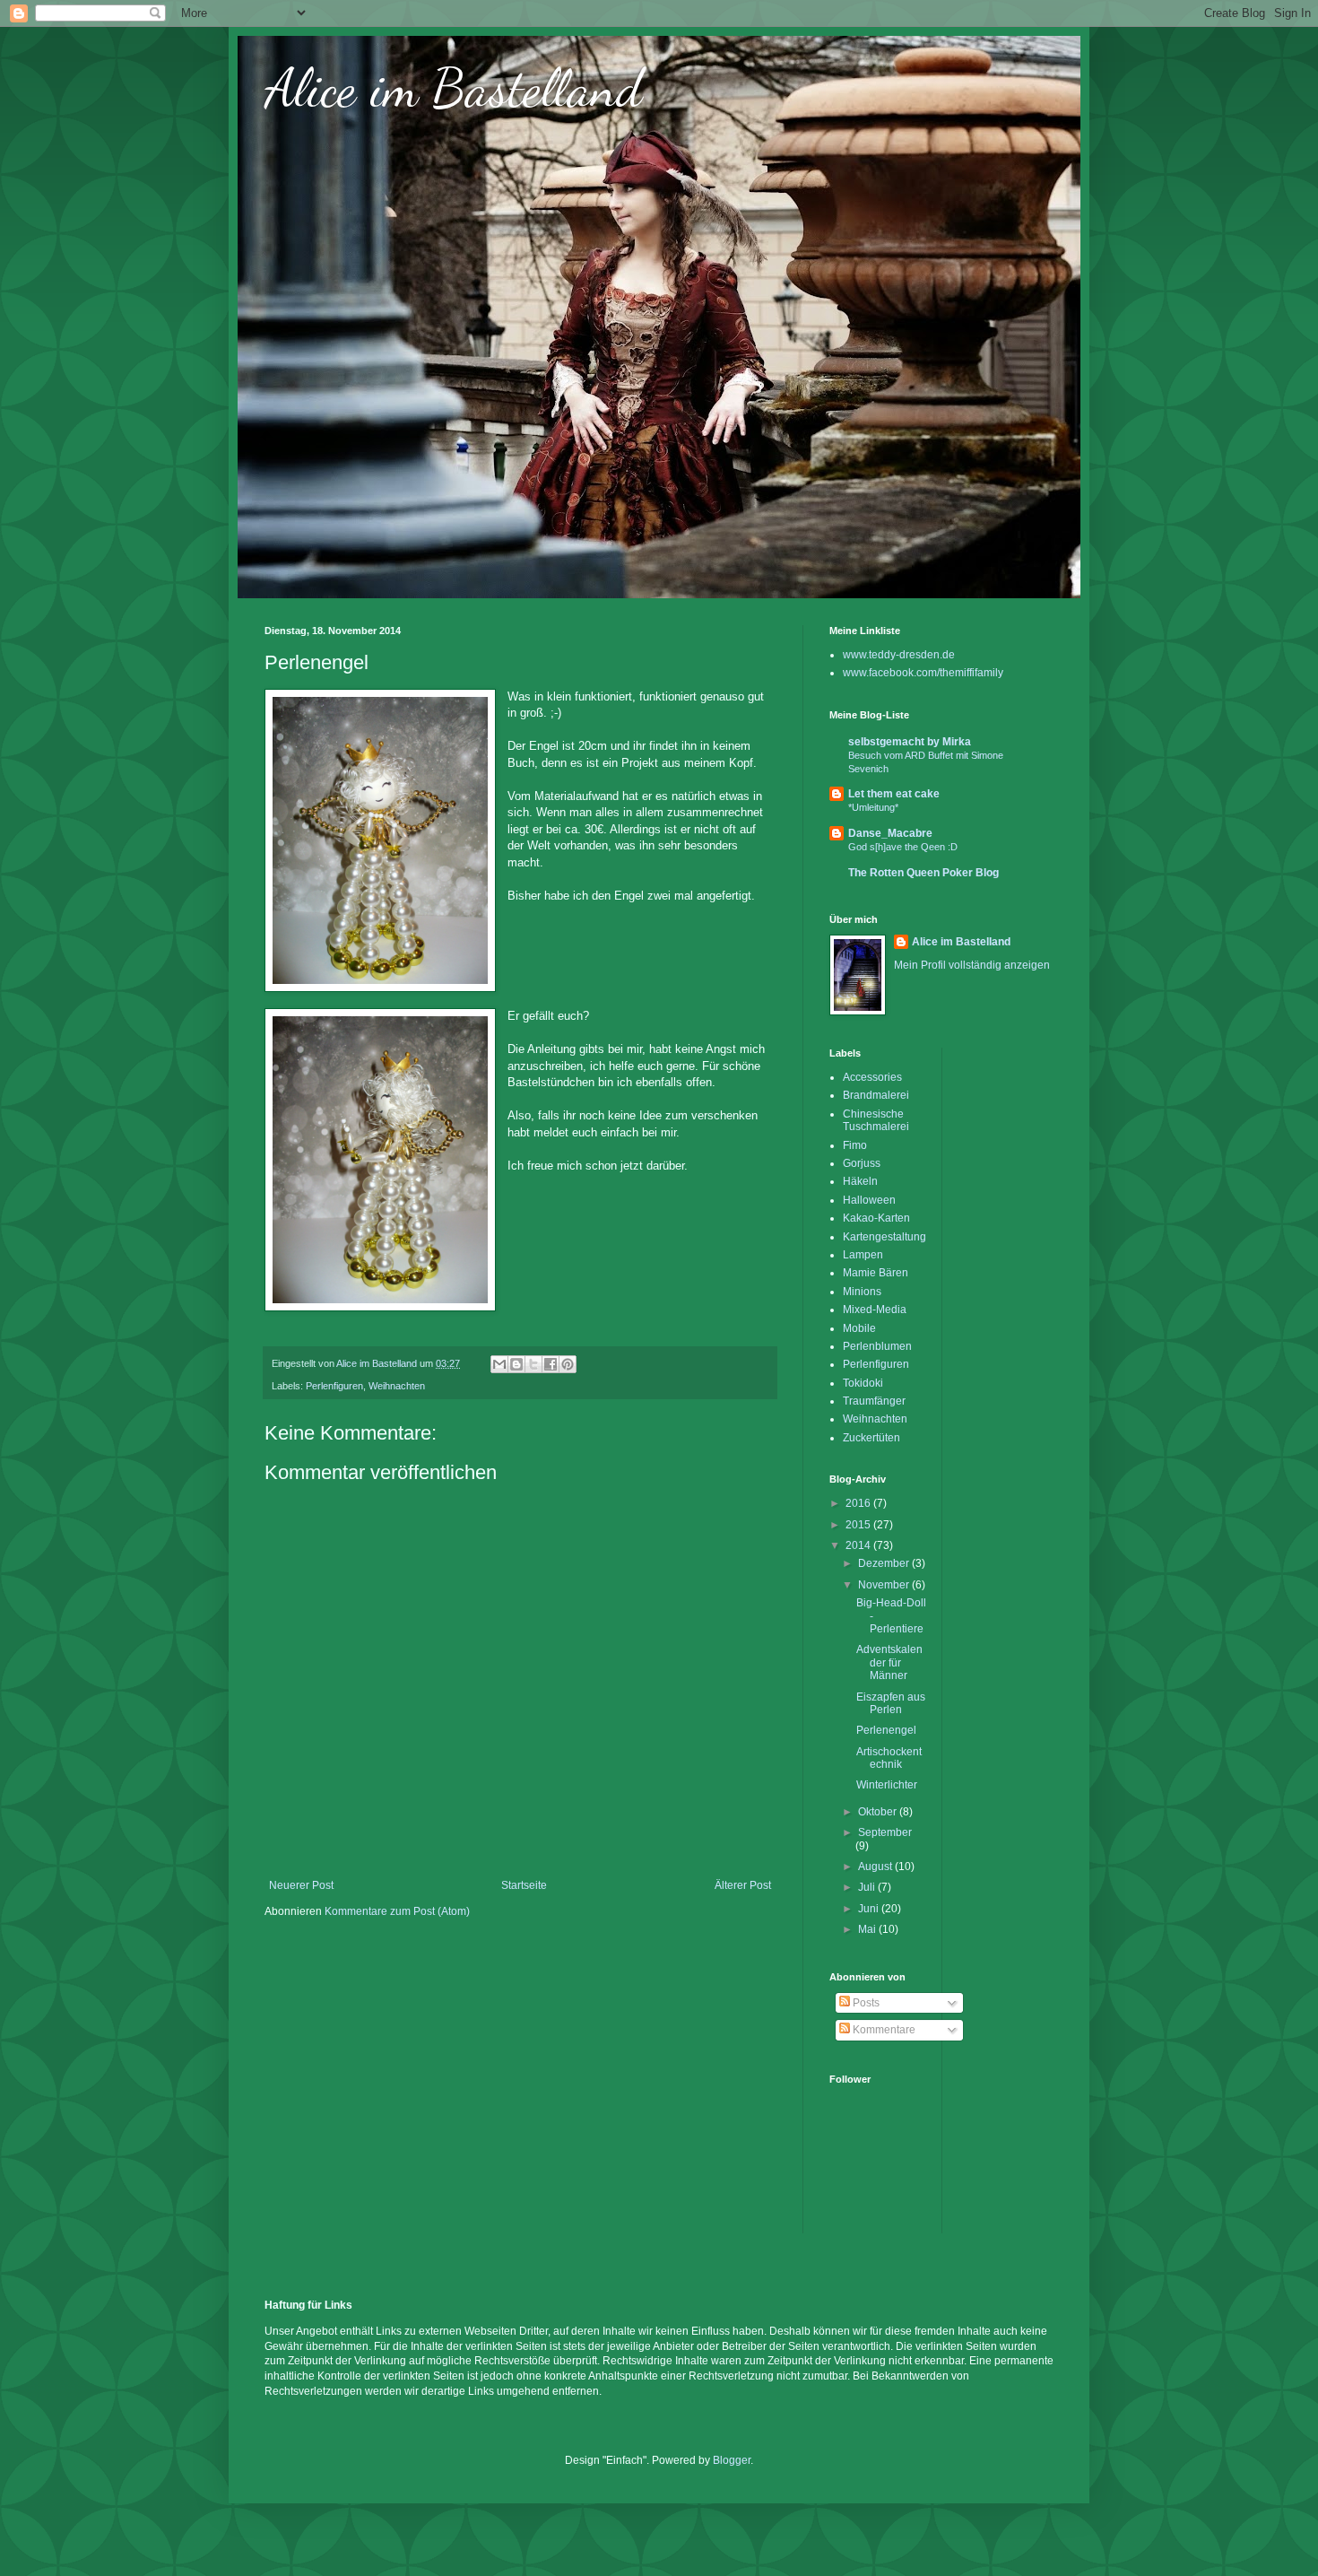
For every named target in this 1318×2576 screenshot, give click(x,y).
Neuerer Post (301, 1885)
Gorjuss (862, 1163)
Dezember (885, 1563)
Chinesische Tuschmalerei (876, 1120)
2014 (859, 1545)
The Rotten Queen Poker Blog (923, 873)
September (885, 1832)
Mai (868, 1929)
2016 (859, 1503)
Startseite (524, 1885)
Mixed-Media (875, 1310)
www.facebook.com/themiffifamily (923, 673)
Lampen (863, 1255)
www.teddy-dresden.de (899, 655)
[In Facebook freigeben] (551, 1364)
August (876, 1867)
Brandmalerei (876, 1095)
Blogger (732, 2460)
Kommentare (883, 2030)
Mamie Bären (876, 1273)
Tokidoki (863, 1383)
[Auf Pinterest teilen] (568, 1364)
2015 (859, 1525)
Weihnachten (397, 1386)
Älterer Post (743, 1885)
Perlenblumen (877, 1346)
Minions (862, 1292)
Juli (868, 1887)
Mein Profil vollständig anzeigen (972, 965)
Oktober (879, 1812)
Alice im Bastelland (453, 88)
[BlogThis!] (516, 1364)
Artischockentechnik (889, 1758)
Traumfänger (874, 1401)
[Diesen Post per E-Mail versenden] (499, 1364)
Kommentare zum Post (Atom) (397, 1911)
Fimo (855, 1145)
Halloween (869, 1200)
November (885, 1585)
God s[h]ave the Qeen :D (903, 847)
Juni (870, 1909)
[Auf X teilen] (533, 1364)
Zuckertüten (871, 1438)
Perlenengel (886, 1730)
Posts (865, 2003)
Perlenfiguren (334, 1386)
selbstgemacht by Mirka (910, 742)
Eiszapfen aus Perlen (891, 1703)
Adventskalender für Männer (889, 1662)
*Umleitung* (873, 807)
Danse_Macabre (890, 833)
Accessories (872, 1077)
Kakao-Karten (876, 1218)
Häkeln (860, 1181)
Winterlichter (887, 1785)
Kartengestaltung (884, 1237)
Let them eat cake (894, 794)
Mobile (859, 1328)
